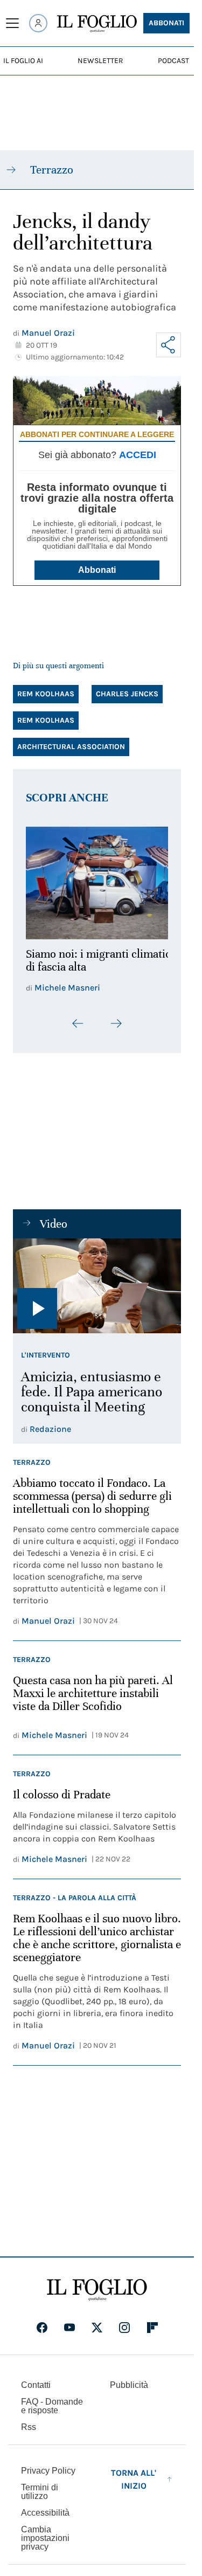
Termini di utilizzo (40, 2485)
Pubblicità (129, 2378)
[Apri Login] (38, 23)
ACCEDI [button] (138, 455)
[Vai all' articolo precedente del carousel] (78, 1017)
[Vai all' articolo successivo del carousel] (116, 1017)
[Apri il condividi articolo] (169, 345)
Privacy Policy (48, 2464)
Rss (29, 2421)
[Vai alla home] (97, 24)
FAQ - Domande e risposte (52, 2400)
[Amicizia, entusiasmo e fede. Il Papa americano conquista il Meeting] (97, 1280)
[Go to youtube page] (69, 2321)
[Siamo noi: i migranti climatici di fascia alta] (97, 880)
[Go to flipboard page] (152, 2321)
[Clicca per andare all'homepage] (97, 2283)
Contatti (36, 2378)
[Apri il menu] (12, 23)
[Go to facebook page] (42, 2321)
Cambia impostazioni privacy (45, 2532)
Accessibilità (45, 2506)
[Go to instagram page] (124, 2321)
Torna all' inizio (134, 2473)
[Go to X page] (97, 2321)
